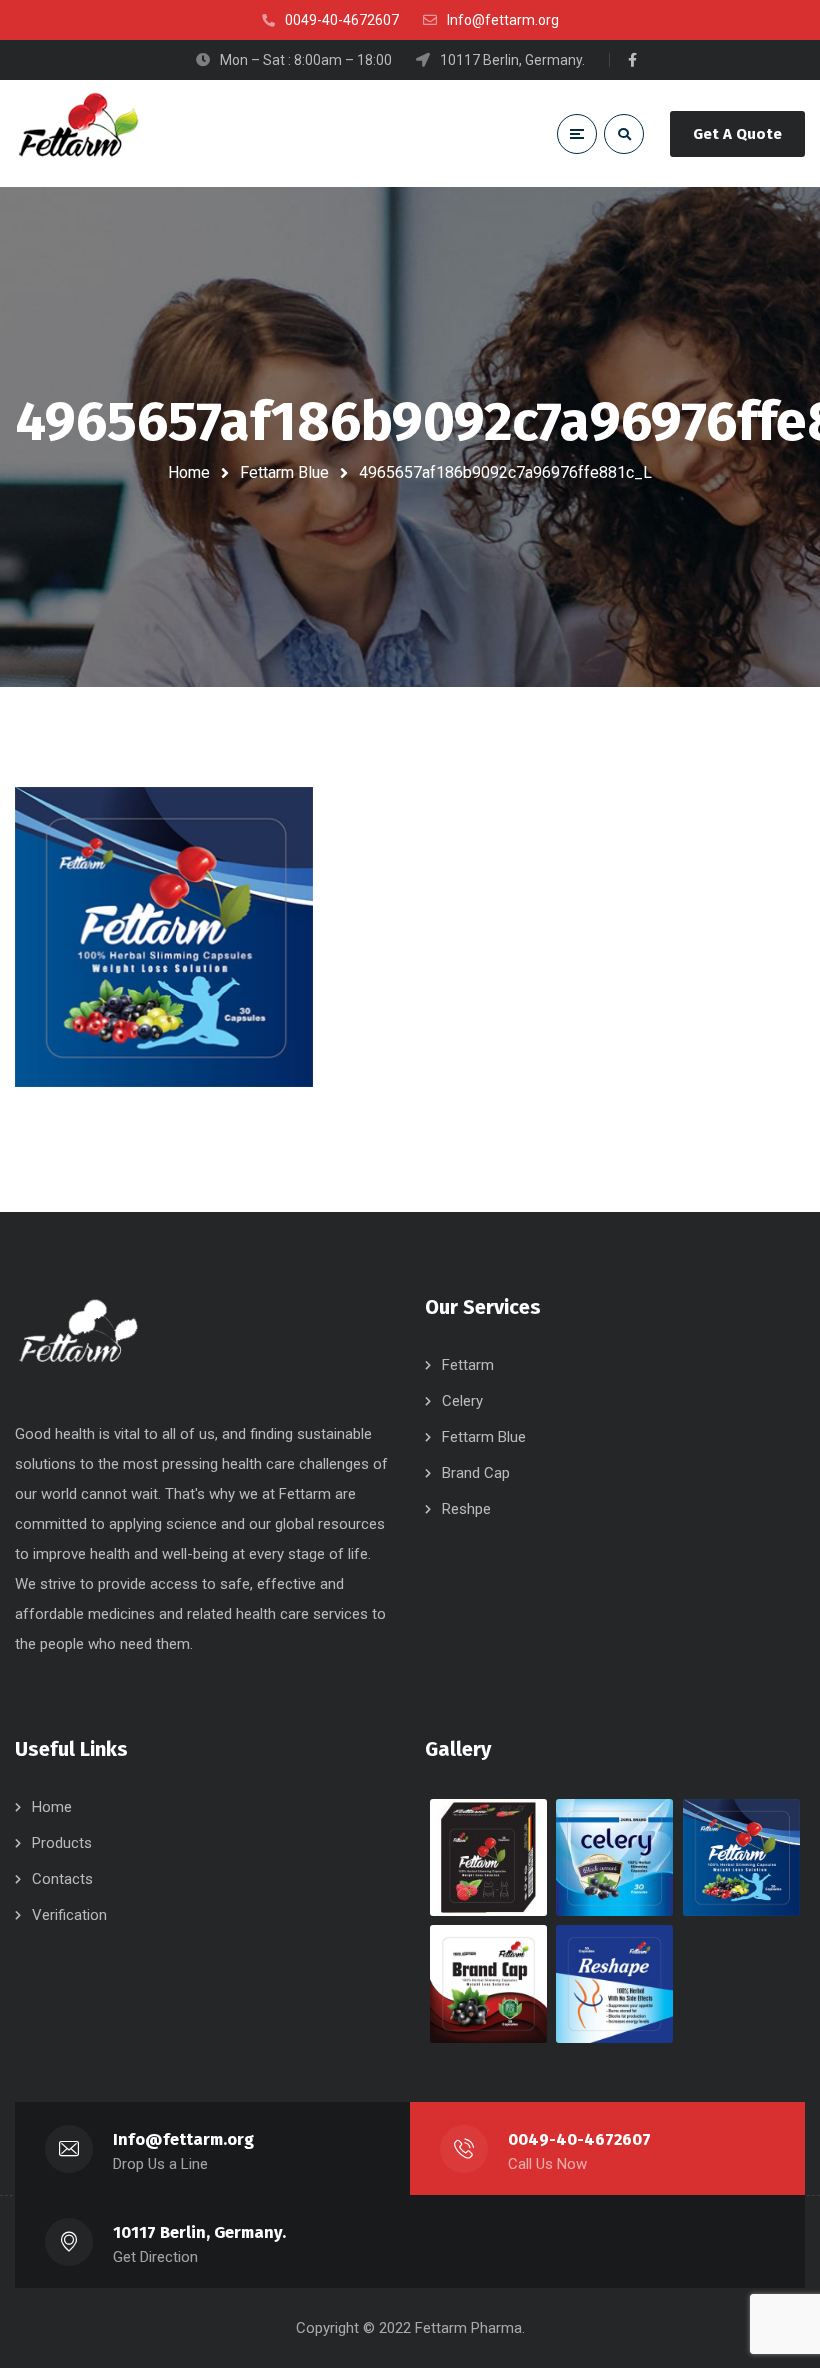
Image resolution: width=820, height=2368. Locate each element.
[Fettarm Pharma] (78, 133)
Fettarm (468, 1365)
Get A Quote (737, 134)
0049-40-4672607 (579, 2139)
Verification (69, 1915)
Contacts (62, 1879)
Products (62, 1843)
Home (189, 472)
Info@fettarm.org (183, 2139)
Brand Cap (476, 1473)
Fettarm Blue (284, 472)
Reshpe (466, 1509)
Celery (462, 1401)
